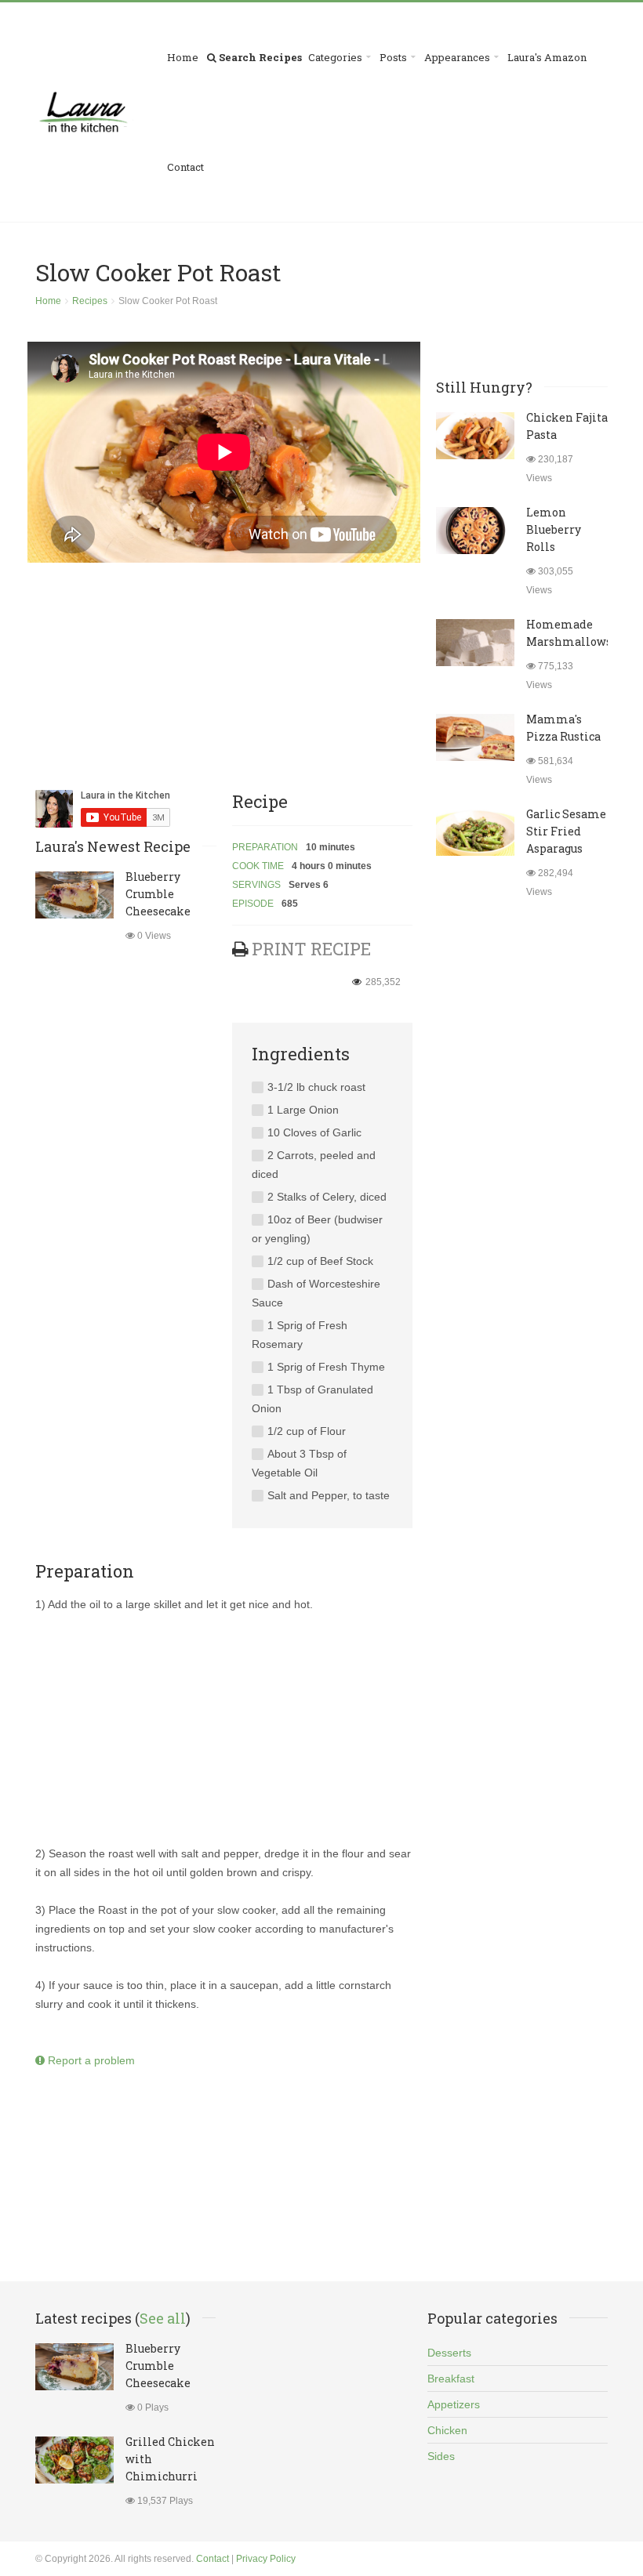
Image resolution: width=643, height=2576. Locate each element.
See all (163, 2318)
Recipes (90, 301)
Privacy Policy (266, 2559)
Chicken (447, 2430)
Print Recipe (311, 949)
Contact (185, 167)
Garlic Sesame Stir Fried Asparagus (566, 831)
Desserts (449, 2353)
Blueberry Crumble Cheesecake (158, 894)
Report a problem (90, 2060)
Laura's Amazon (547, 57)
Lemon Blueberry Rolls (554, 529)
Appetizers (454, 2404)
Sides (441, 2456)
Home (183, 57)
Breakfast (451, 2379)
